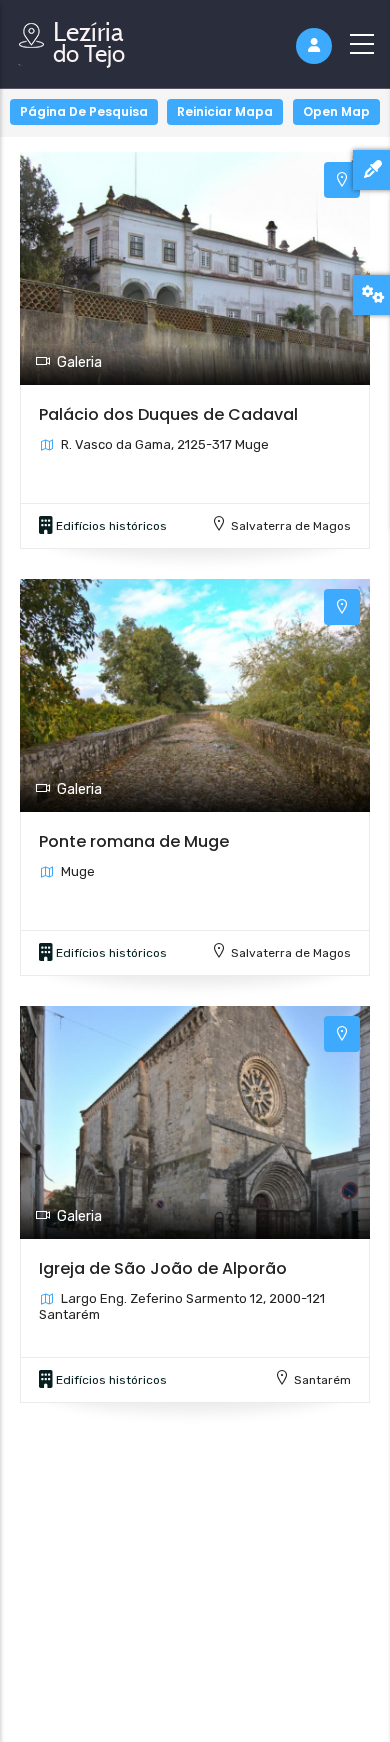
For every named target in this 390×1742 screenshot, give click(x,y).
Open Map (336, 111)
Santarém (322, 1380)
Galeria (79, 362)
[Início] (75, 40)
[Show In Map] (342, 180)
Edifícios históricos (111, 526)
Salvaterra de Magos (291, 526)
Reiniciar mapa (225, 111)
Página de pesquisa (84, 111)
